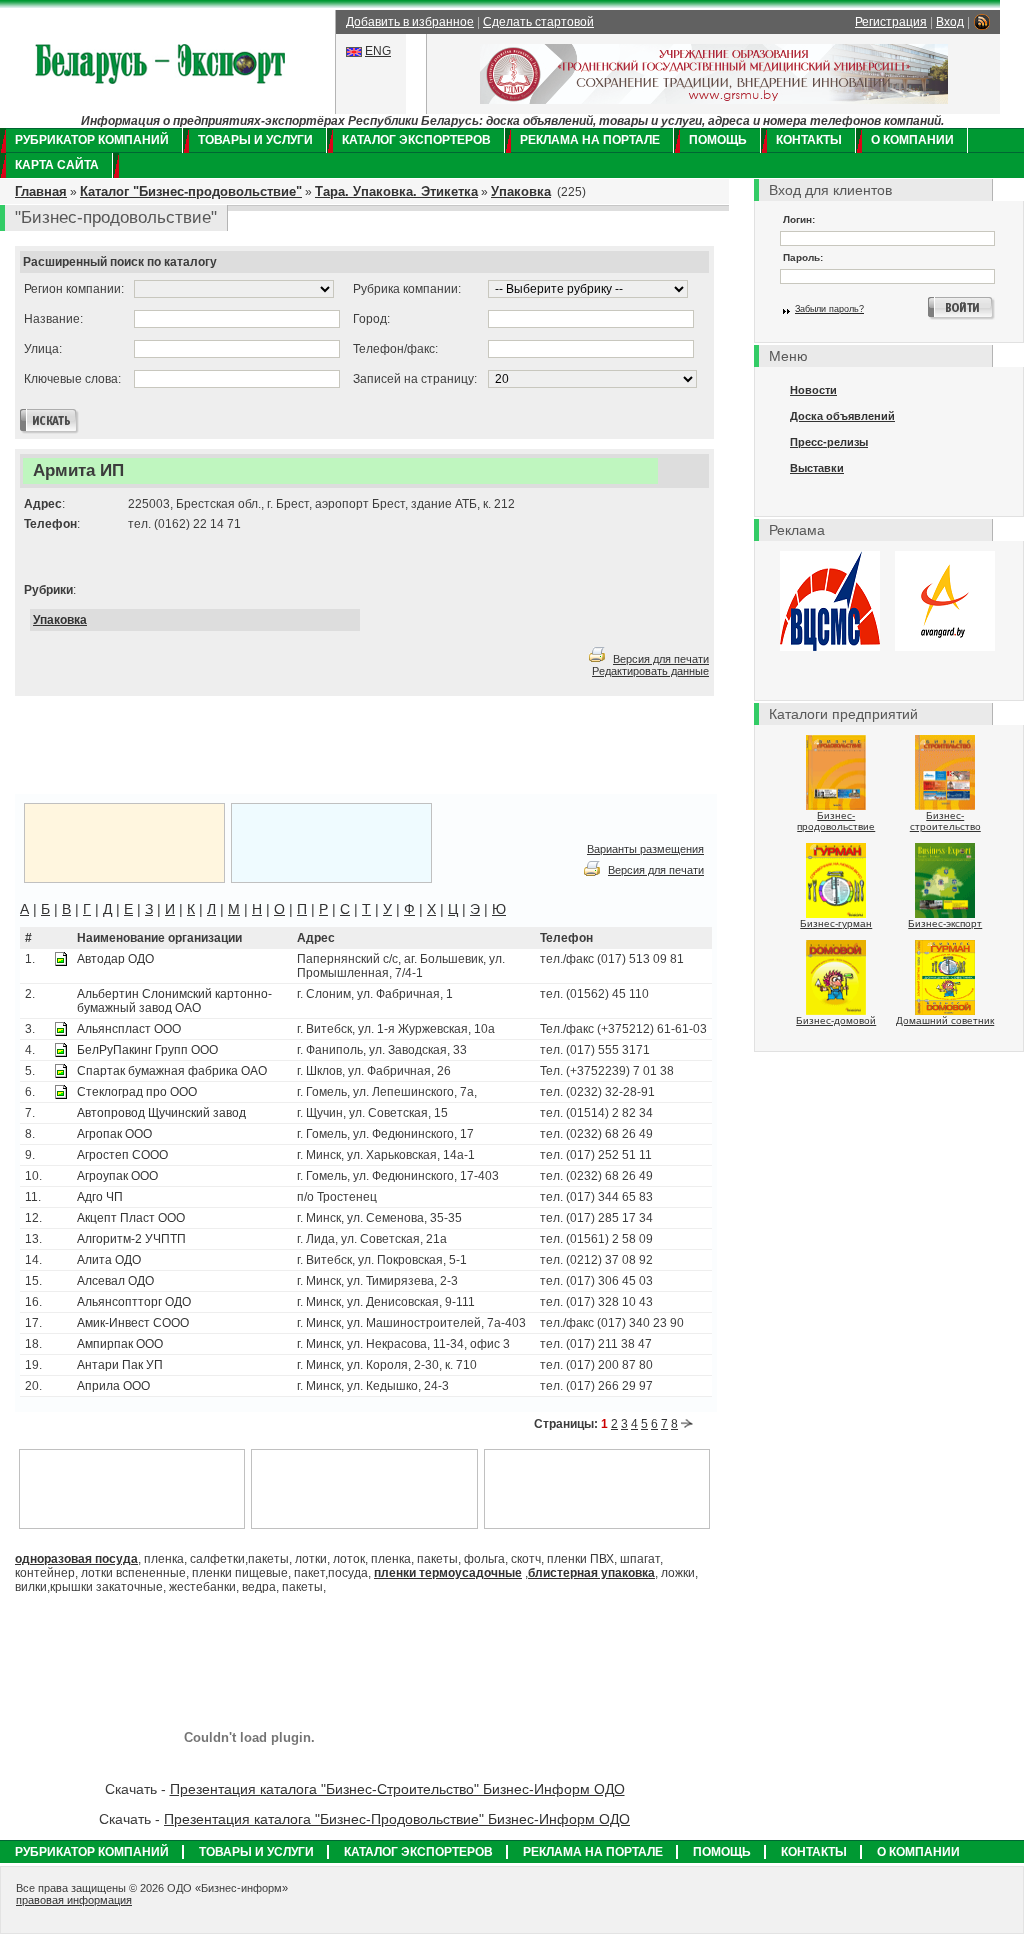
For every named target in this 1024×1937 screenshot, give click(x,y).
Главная (41, 191)
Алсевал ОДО (115, 1281)
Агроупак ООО (117, 1176)
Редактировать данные (650, 671)
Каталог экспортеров (416, 140)
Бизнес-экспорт (945, 923)
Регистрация (891, 22)
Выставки (817, 468)
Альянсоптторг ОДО (134, 1302)
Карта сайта (57, 165)
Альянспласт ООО (129, 1029)
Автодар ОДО (115, 959)
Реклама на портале (590, 140)
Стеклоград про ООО (137, 1092)
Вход (950, 22)
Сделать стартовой (538, 22)
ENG (378, 51)
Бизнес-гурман (836, 923)
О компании (912, 140)
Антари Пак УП (120, 1365)
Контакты (809, 140)
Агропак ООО (114, 1134)
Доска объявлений (842, 416)
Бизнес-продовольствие (836, 821)
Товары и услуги (255, 140)
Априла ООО (113, 1386)
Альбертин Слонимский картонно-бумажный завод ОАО (174, 1001)
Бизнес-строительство (945, 821)
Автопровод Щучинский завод (161, 1113)
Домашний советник (945, 1020)
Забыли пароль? (829, 309)
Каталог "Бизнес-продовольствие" (191, 191)
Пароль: (803, 257)
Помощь (718, 140)
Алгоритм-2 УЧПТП (131, 1239)
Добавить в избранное (410, 22)
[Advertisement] (264, 746)
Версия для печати (661, 659)
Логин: (799, 219)
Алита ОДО (109, 1260)
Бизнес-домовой (836, 1020)
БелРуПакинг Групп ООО (147, 1050)
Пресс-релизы (829, 442)
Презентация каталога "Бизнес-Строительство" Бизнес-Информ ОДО (397, 1789)
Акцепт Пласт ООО (131, 1218)
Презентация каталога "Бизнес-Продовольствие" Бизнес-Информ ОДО (397, 1819)
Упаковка (521, 191)
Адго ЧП (100, 1197)
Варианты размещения (645, 849)
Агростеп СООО (122, 1155)
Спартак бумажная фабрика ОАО (172, 1071)
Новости (813, 390)
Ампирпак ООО (120, 1344)
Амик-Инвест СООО (133, 1323)
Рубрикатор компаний (92, 140)
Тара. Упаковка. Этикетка (396, 191)
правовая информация (74, 1900)
